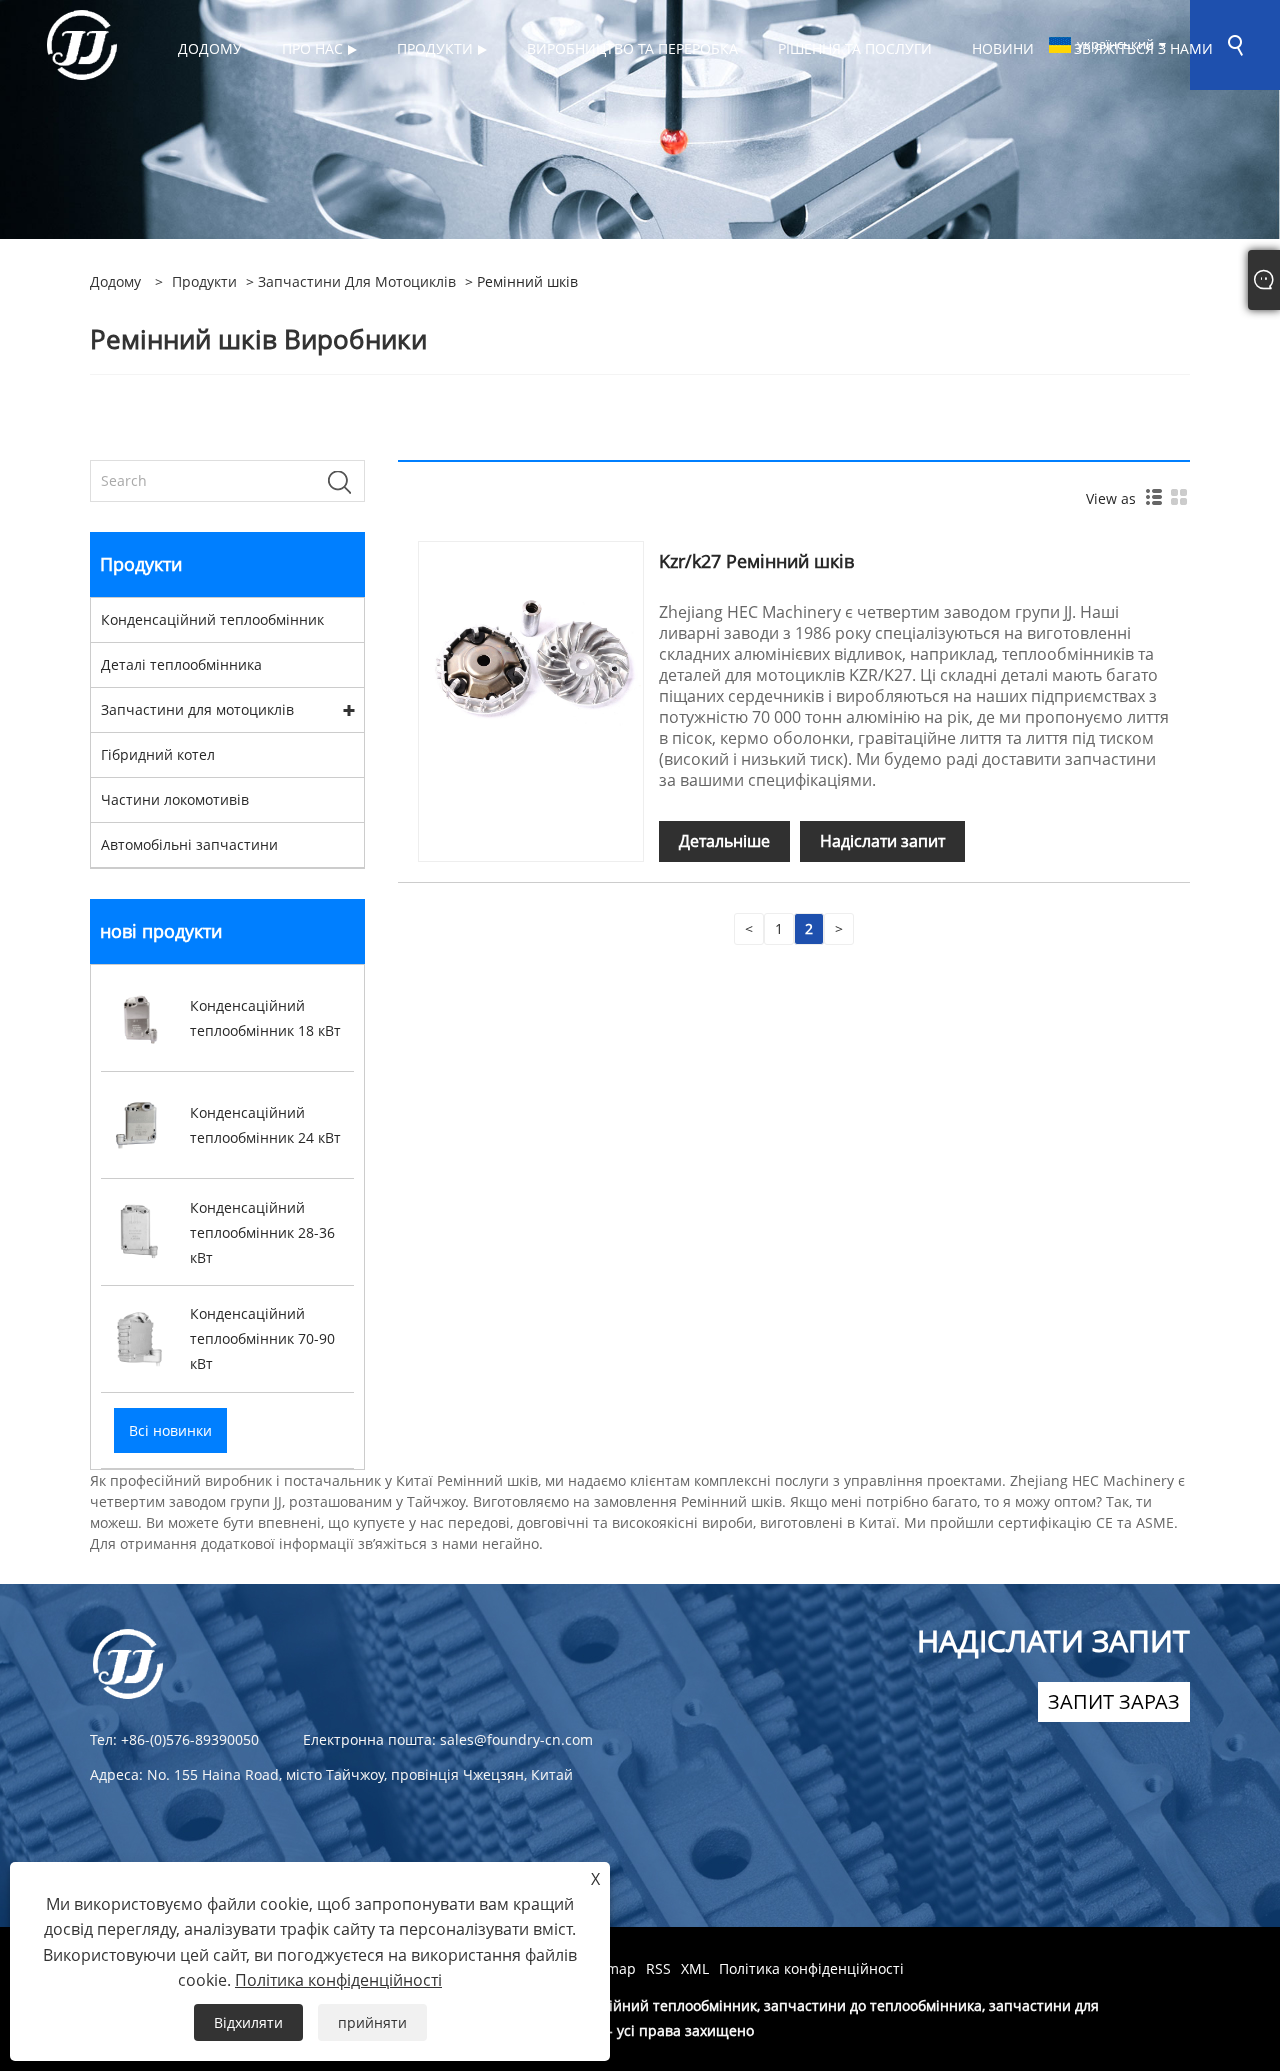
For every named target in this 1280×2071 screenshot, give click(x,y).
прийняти (372, 2022)
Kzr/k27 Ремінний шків (756, 561)
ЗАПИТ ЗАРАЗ (1114, 1701)
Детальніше (724, 841)
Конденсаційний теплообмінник (212, 619)
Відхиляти (248, 2022)
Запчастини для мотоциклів (357, 281)
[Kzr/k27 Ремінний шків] (531, 652)
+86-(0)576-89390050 (190, 1739)
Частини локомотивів (175, 799)
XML (695, 1968)
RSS (658, 1968)
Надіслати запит (882, 841)
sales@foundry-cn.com (516, 1739)
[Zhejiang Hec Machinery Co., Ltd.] (82, 43)
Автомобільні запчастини (189, 844)
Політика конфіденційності (811, 1968)
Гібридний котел (158, 754)
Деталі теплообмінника (181, 664)
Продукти (204, 281)
